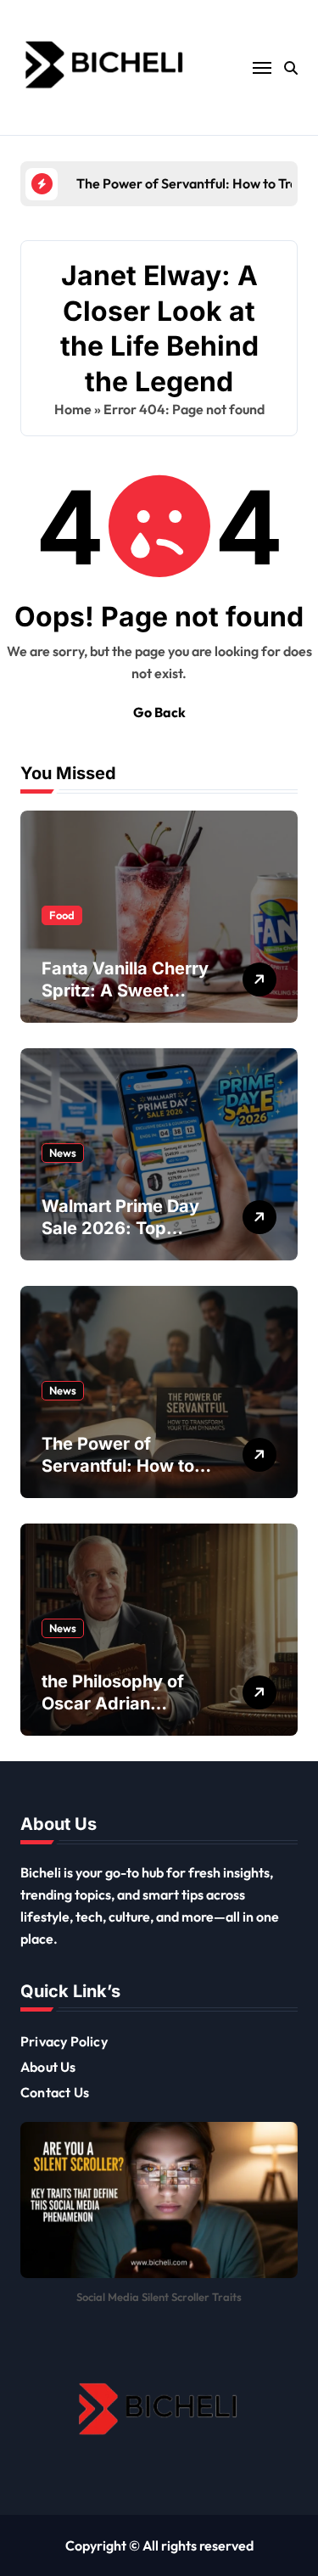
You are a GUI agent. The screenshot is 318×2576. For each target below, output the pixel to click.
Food (62, 915)
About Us (48, 2067)
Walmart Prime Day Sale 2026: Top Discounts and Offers (128, 1228)
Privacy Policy (64, 2041)
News (63, 1153)
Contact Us (55, 2092)
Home (73, 409)
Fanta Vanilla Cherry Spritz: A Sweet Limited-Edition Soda (127, 991)
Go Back (159, 712)
